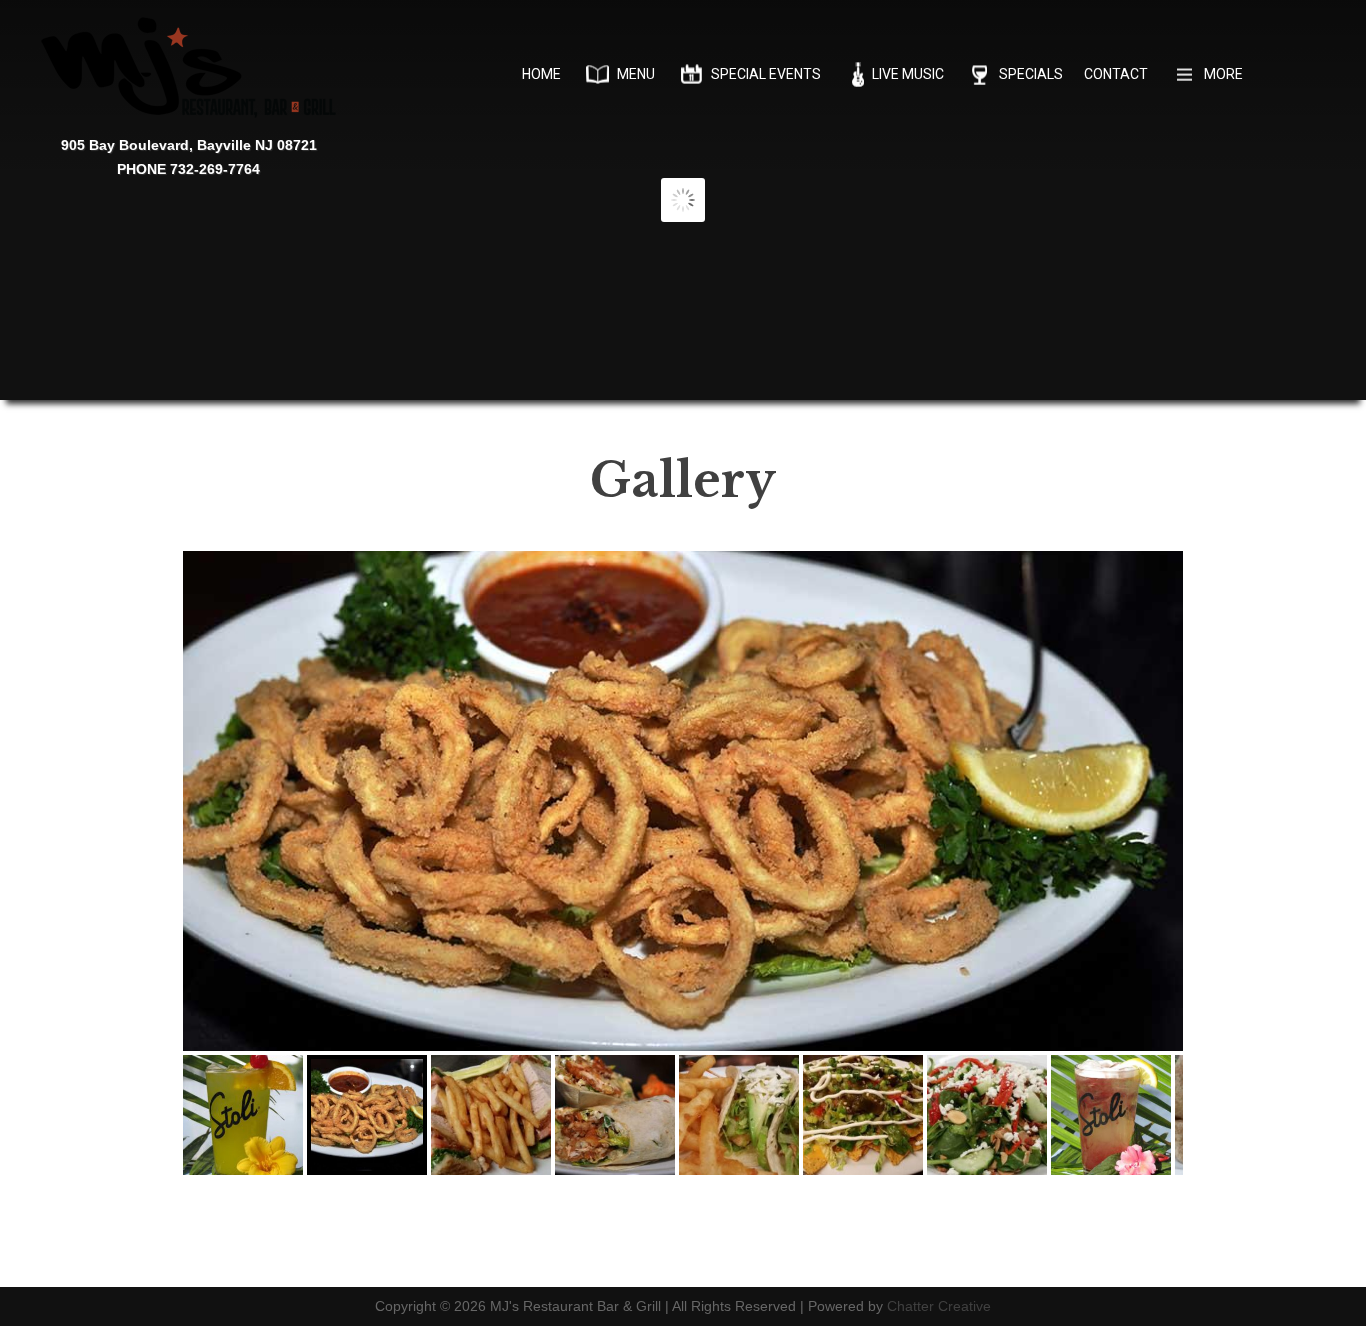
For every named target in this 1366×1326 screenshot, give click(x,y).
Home (541, 74)
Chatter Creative (939, 1306)
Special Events (766, 74)
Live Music (908, 74)
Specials (1031, 74)
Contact (1116, 74)
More (1223, 74)
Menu (636, 74)
